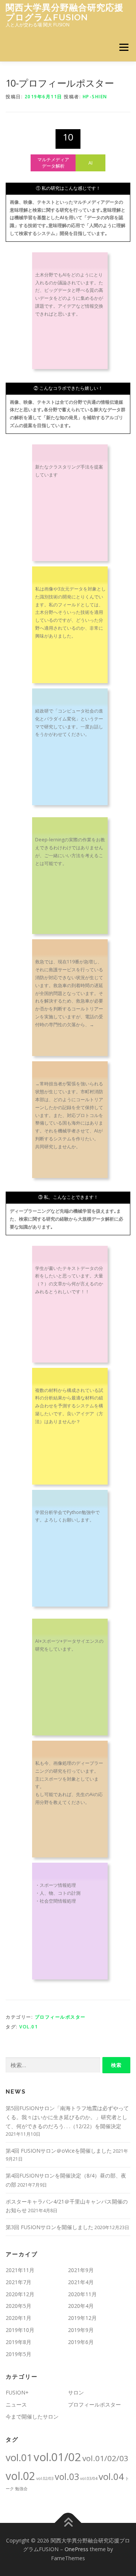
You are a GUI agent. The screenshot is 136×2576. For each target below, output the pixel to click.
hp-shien (95, 97)
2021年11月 (20, 2270)
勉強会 (21, 2489)
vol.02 (20, 2476)
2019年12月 (82, 2318)
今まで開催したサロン (32, 2417)
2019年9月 (81, 2330)
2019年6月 (81, 2342)
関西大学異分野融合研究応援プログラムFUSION (65, 12)
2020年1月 (19, 2318)
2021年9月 (81, 2270)
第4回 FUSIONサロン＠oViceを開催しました (59, 2151)
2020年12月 (20, 2294)
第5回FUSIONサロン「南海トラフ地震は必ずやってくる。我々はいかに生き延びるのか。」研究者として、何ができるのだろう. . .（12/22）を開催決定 (67, 2117)
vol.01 (29, 2027)
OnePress (76, 2549)
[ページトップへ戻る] (68, 2523)
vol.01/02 (57, 2457)
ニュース (16, 2404)
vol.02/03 (45, 2478)
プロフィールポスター (60, 2017)
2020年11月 (82, 2294)
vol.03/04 (89, 2478)
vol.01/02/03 (105, 2458)
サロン (76, 2392)
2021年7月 (19, 2282)
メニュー (124, 47)
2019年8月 (19, 2342)
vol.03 (67, 2477)
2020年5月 (19, 2306)
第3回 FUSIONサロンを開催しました (49, 2227)
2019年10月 (20, 2330)
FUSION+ (17, 2392)
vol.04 (111, 2476)
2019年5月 (19, 2354)
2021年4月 (81, 2282)
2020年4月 (81, 2306)
